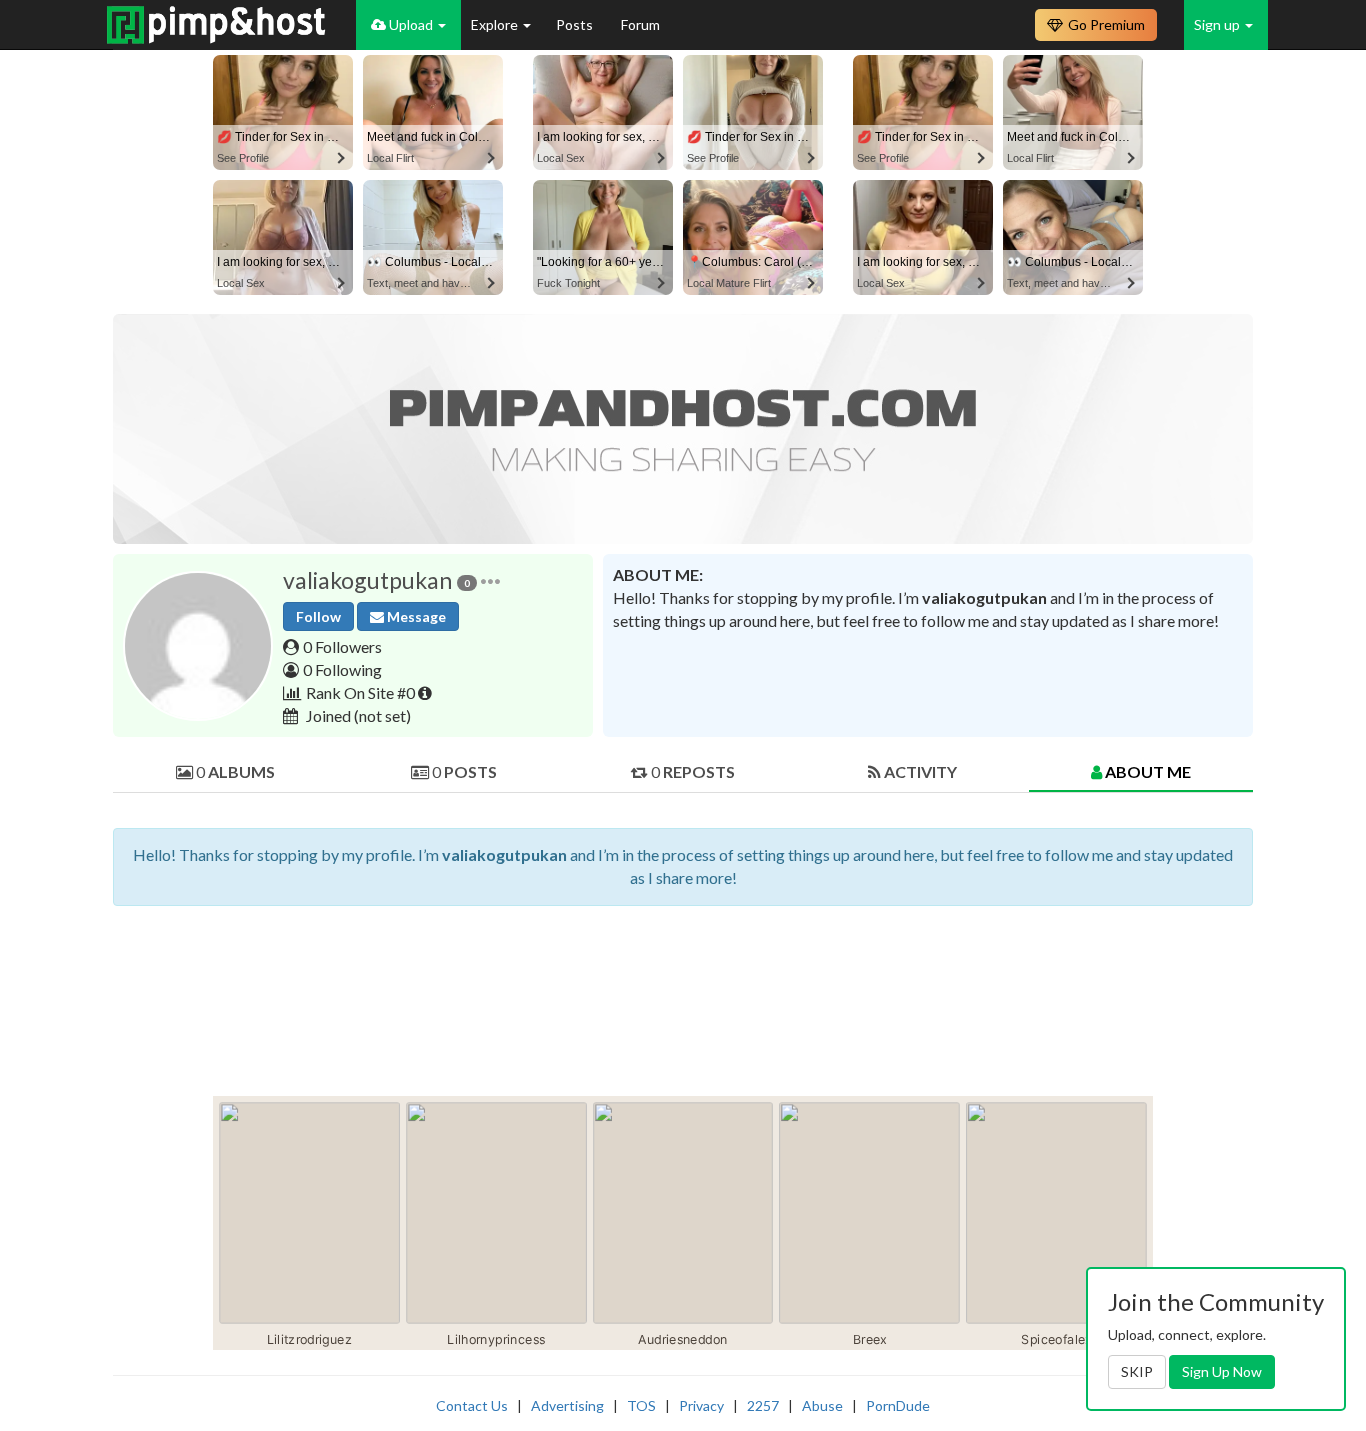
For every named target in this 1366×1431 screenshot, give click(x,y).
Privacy (701, 1405)
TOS (641, 1405)
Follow (318, 616)
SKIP (1137, 1371)
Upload (411, 24)
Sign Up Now (1222, 1371)
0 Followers (342, 646)
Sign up (1218, 24)
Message (415, 616)
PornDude (898, 1405)
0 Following (342, 669)
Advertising (567, 1405)
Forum (640, 24)
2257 (763, 1405)
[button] (490, 580)
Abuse (822, 1405)
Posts (576, 24)
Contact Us (472, 1405)
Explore (496, 24)
